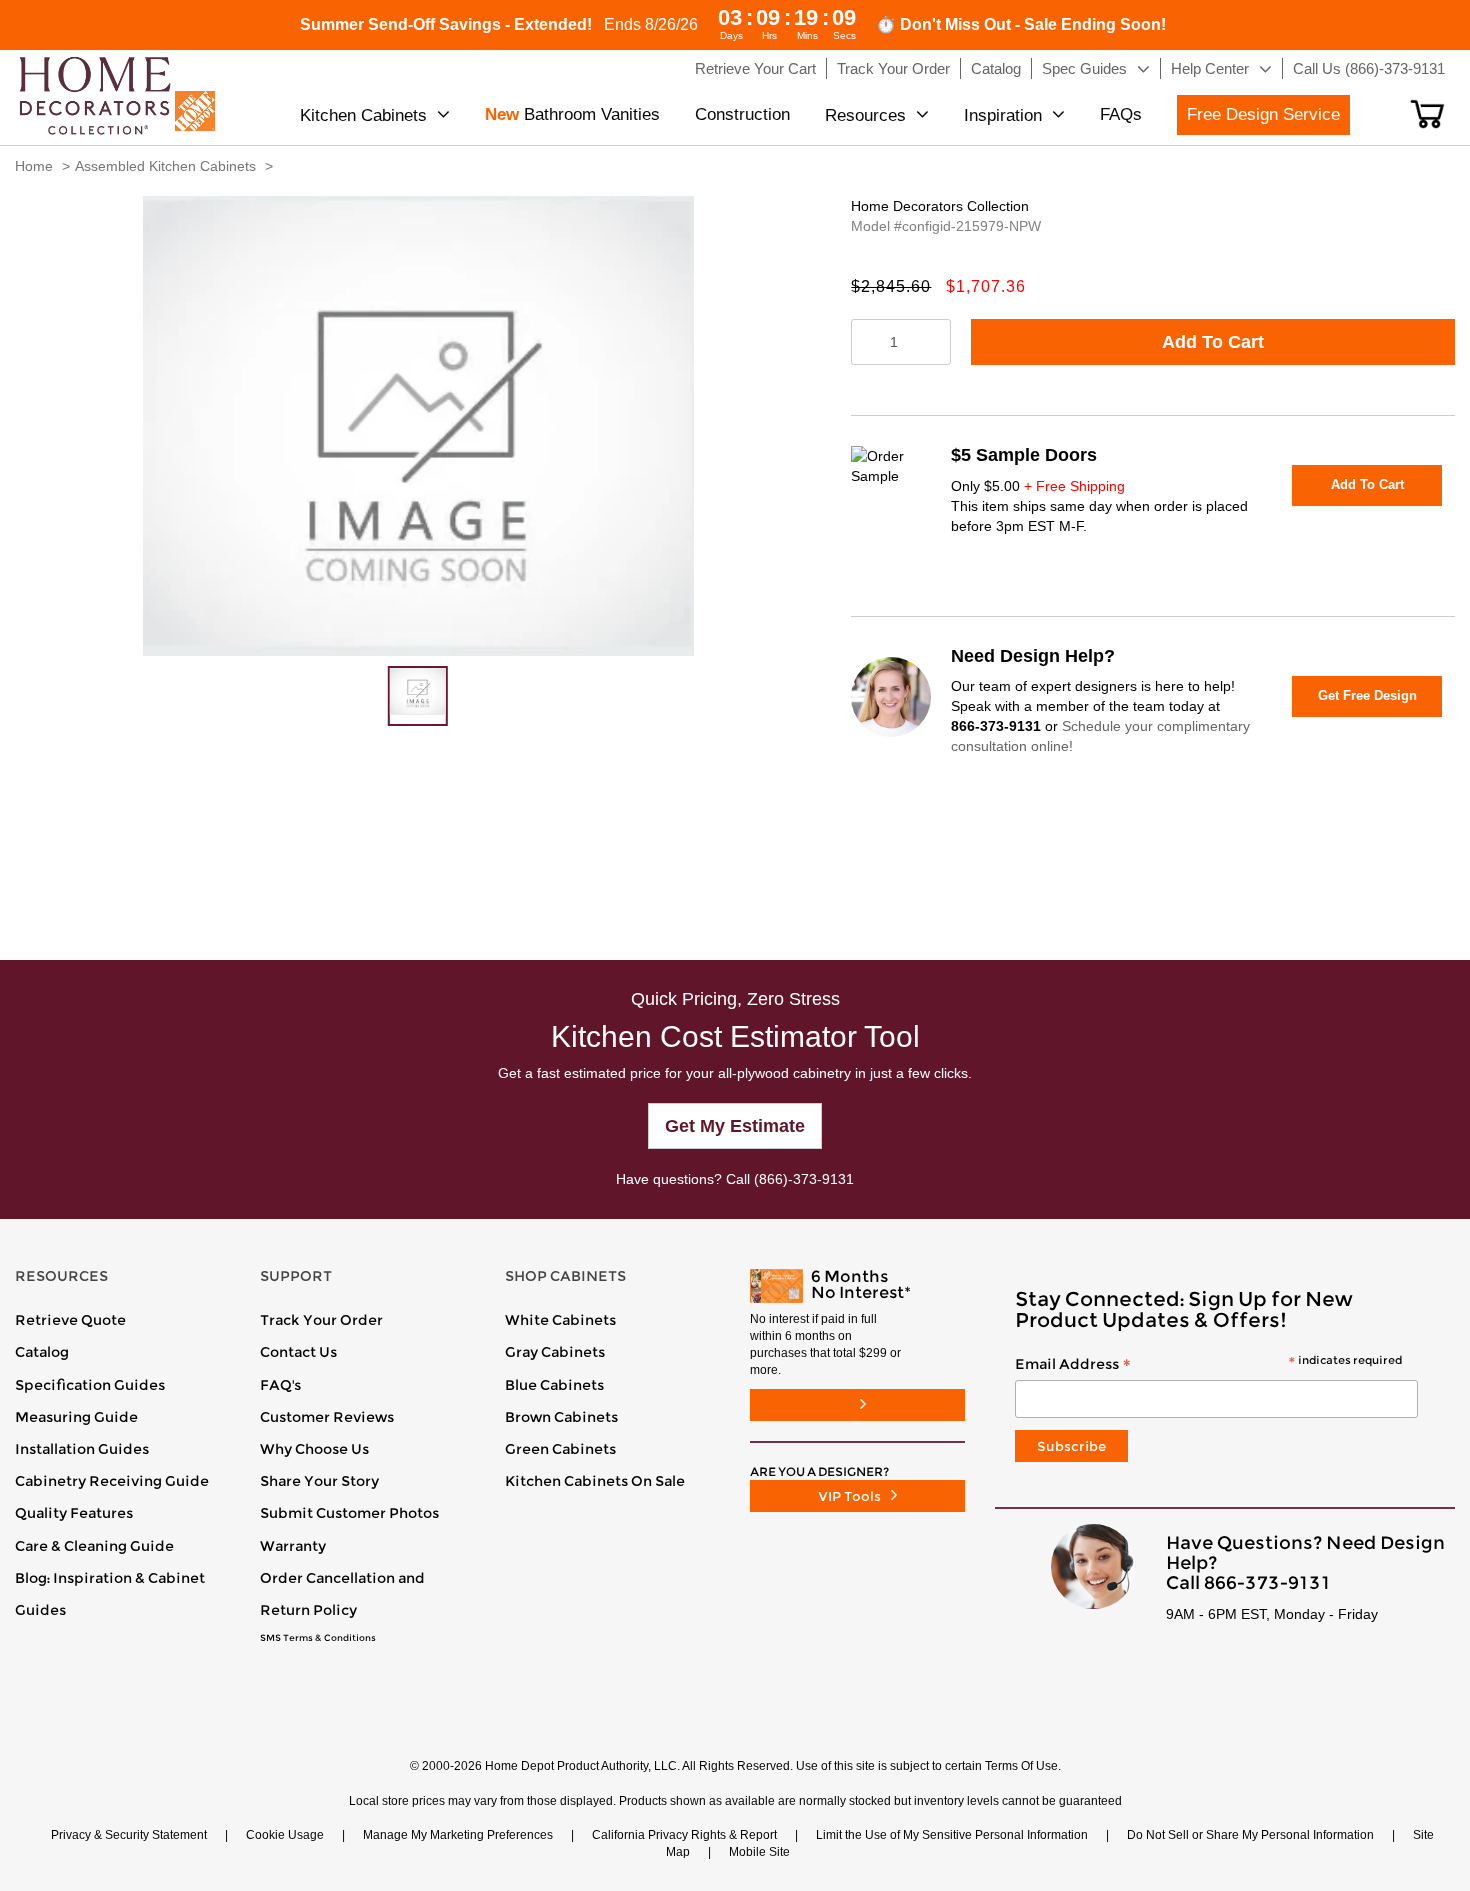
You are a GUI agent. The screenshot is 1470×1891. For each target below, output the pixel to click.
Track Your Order (321, 1320)
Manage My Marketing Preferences (458, 1835)
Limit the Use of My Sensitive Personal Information (952, 1835)
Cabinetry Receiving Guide (112, 1481)
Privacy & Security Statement (129, 1835)
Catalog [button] (996, 68)
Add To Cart (1213, 342)
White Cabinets (560, 1320)
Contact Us (298, 1352)
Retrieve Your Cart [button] (755, 68)
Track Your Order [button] (893, 68)
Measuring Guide (76, 1417)
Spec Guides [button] (1084, 68)
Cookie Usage (285, 1835)
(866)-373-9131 (804, 1179)
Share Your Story (319, 1481)
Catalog (42, 1352)
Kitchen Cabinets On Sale (595, 1481)
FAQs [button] (1121, 114)
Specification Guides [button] (90, 1385)
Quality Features (74, 1513)
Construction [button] (742, 114)
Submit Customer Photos (349, 1513)
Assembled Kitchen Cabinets (165, 166)
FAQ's (280, 1385)
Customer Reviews (327, 1417)
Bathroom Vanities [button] (572, 114)
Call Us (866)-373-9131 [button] (1369, 68)
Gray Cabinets (555, 1352)
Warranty (293, 1546)
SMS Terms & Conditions (318, 1638)
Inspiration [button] (1003, 115)
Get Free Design (1367, 695)
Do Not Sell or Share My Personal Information (1250, 1835)
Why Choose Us (314, 1449)
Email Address (1208, 1365)
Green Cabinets (560, 1449)
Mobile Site (759, 1852)
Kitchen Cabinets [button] (363, 115)
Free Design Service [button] (1263, 114)
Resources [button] (865, 115)
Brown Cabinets (561, 1417)
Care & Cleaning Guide (94, 1546)
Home (34, 166)
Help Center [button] (1210, 68)
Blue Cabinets (554, 1385)
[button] (1427, 114)
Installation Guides (82, 1449)
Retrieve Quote (70, 1320)
